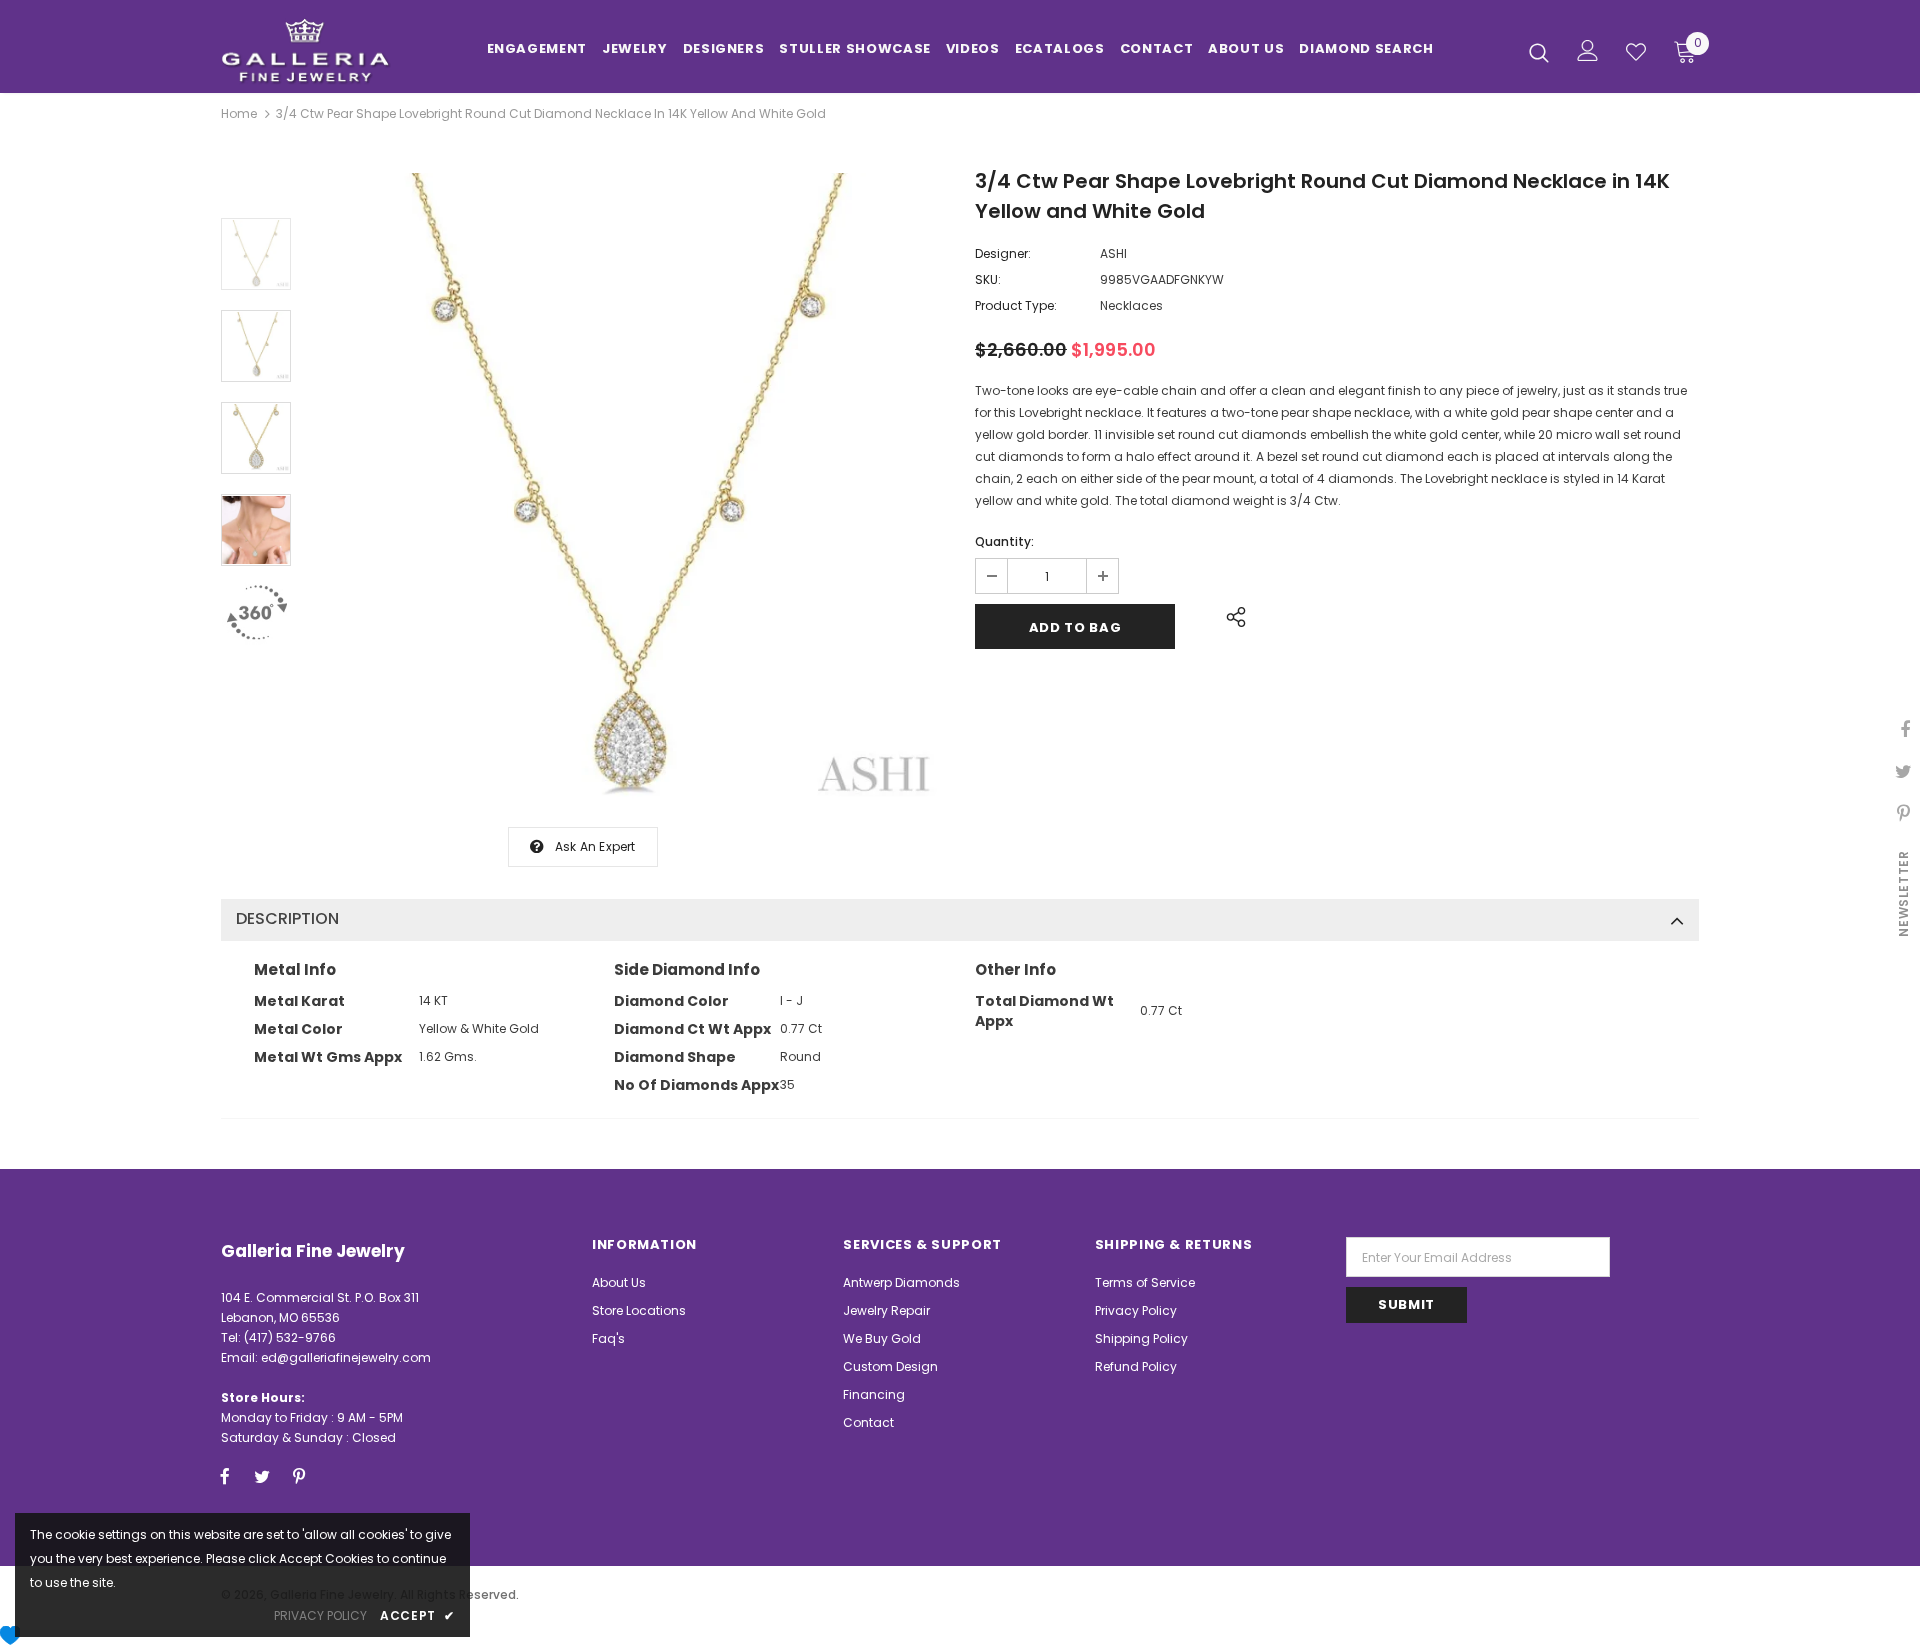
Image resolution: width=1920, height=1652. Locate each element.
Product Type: (1016, 305)
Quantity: (1004, 541)
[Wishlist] (1636, 52)
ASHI (1113, 253)
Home (239, 113)
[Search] (1539, 52)
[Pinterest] (299, 1476)
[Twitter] (262, 1476)
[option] (628, 490)
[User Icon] (1588, 50)
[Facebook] (225, 1476)
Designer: (1003, 253)
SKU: (988, 279)
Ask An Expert (595, 846)
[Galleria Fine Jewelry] (338, 51)
